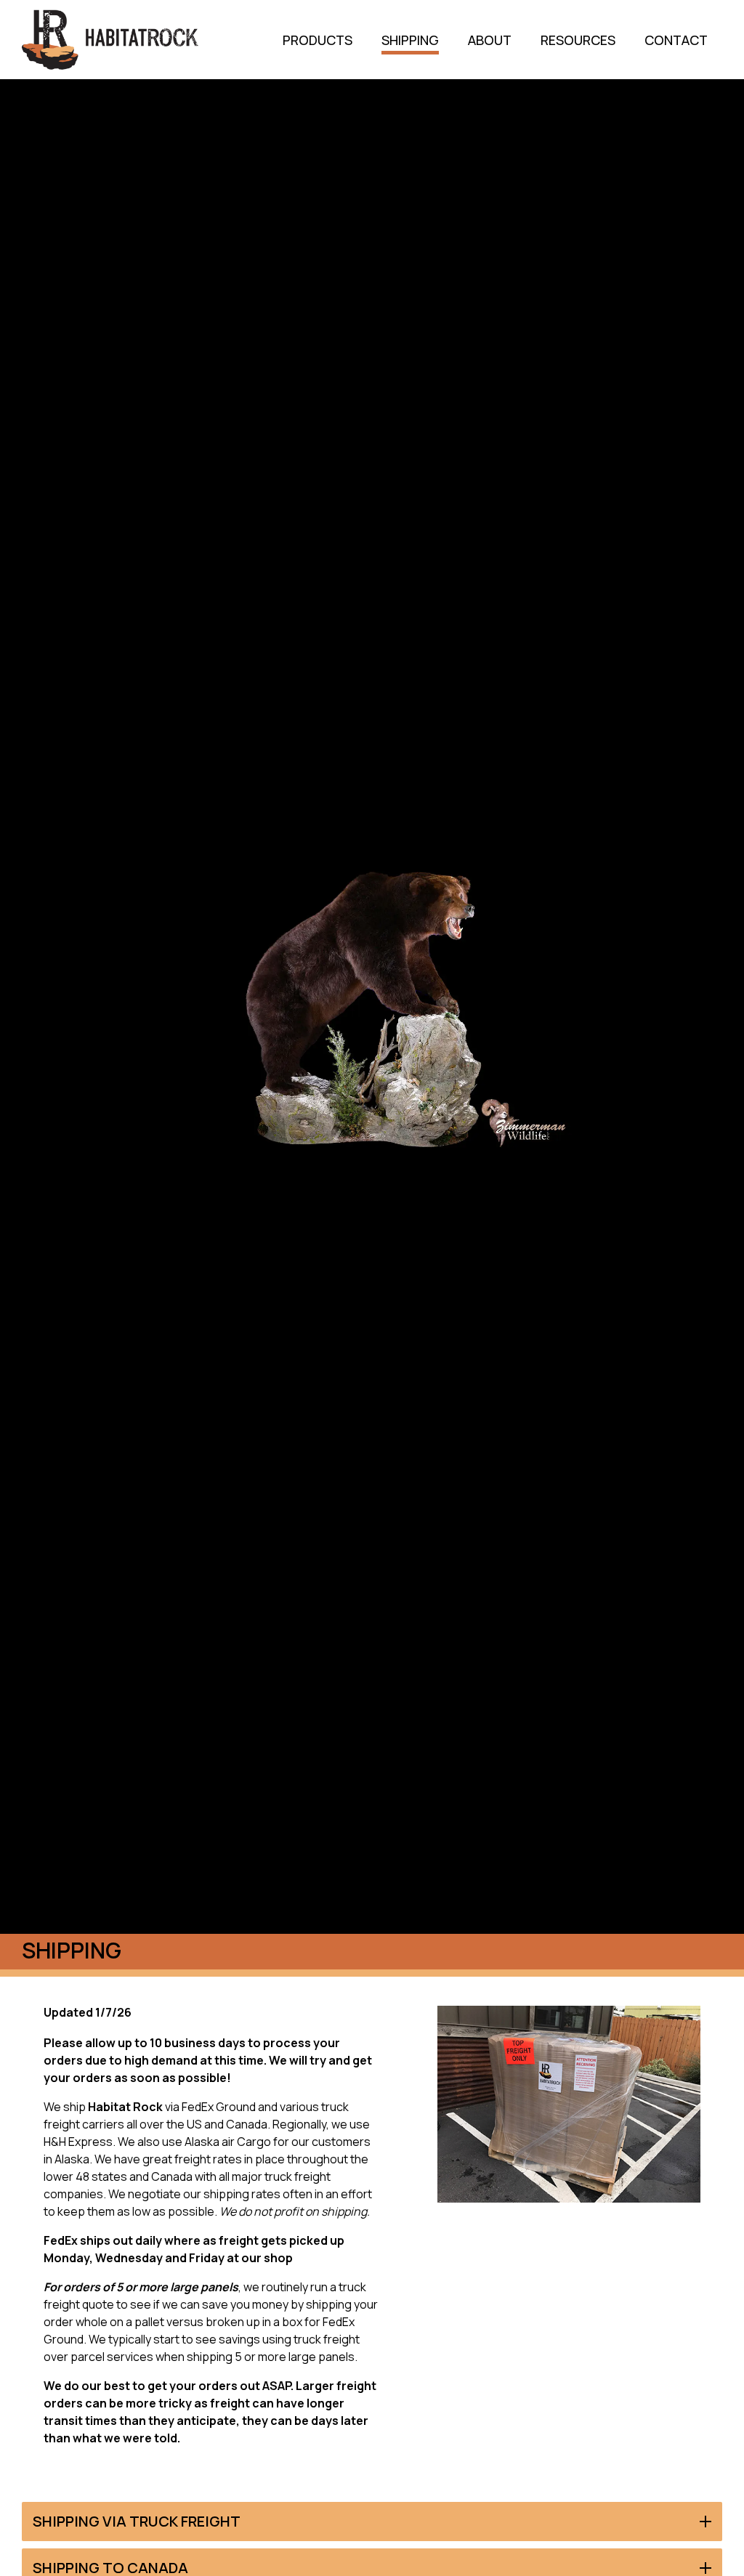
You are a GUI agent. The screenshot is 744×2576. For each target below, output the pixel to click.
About (490, 40)
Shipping (410, 40)
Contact (676, 40)
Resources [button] (578, 40)
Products (318, 40)
